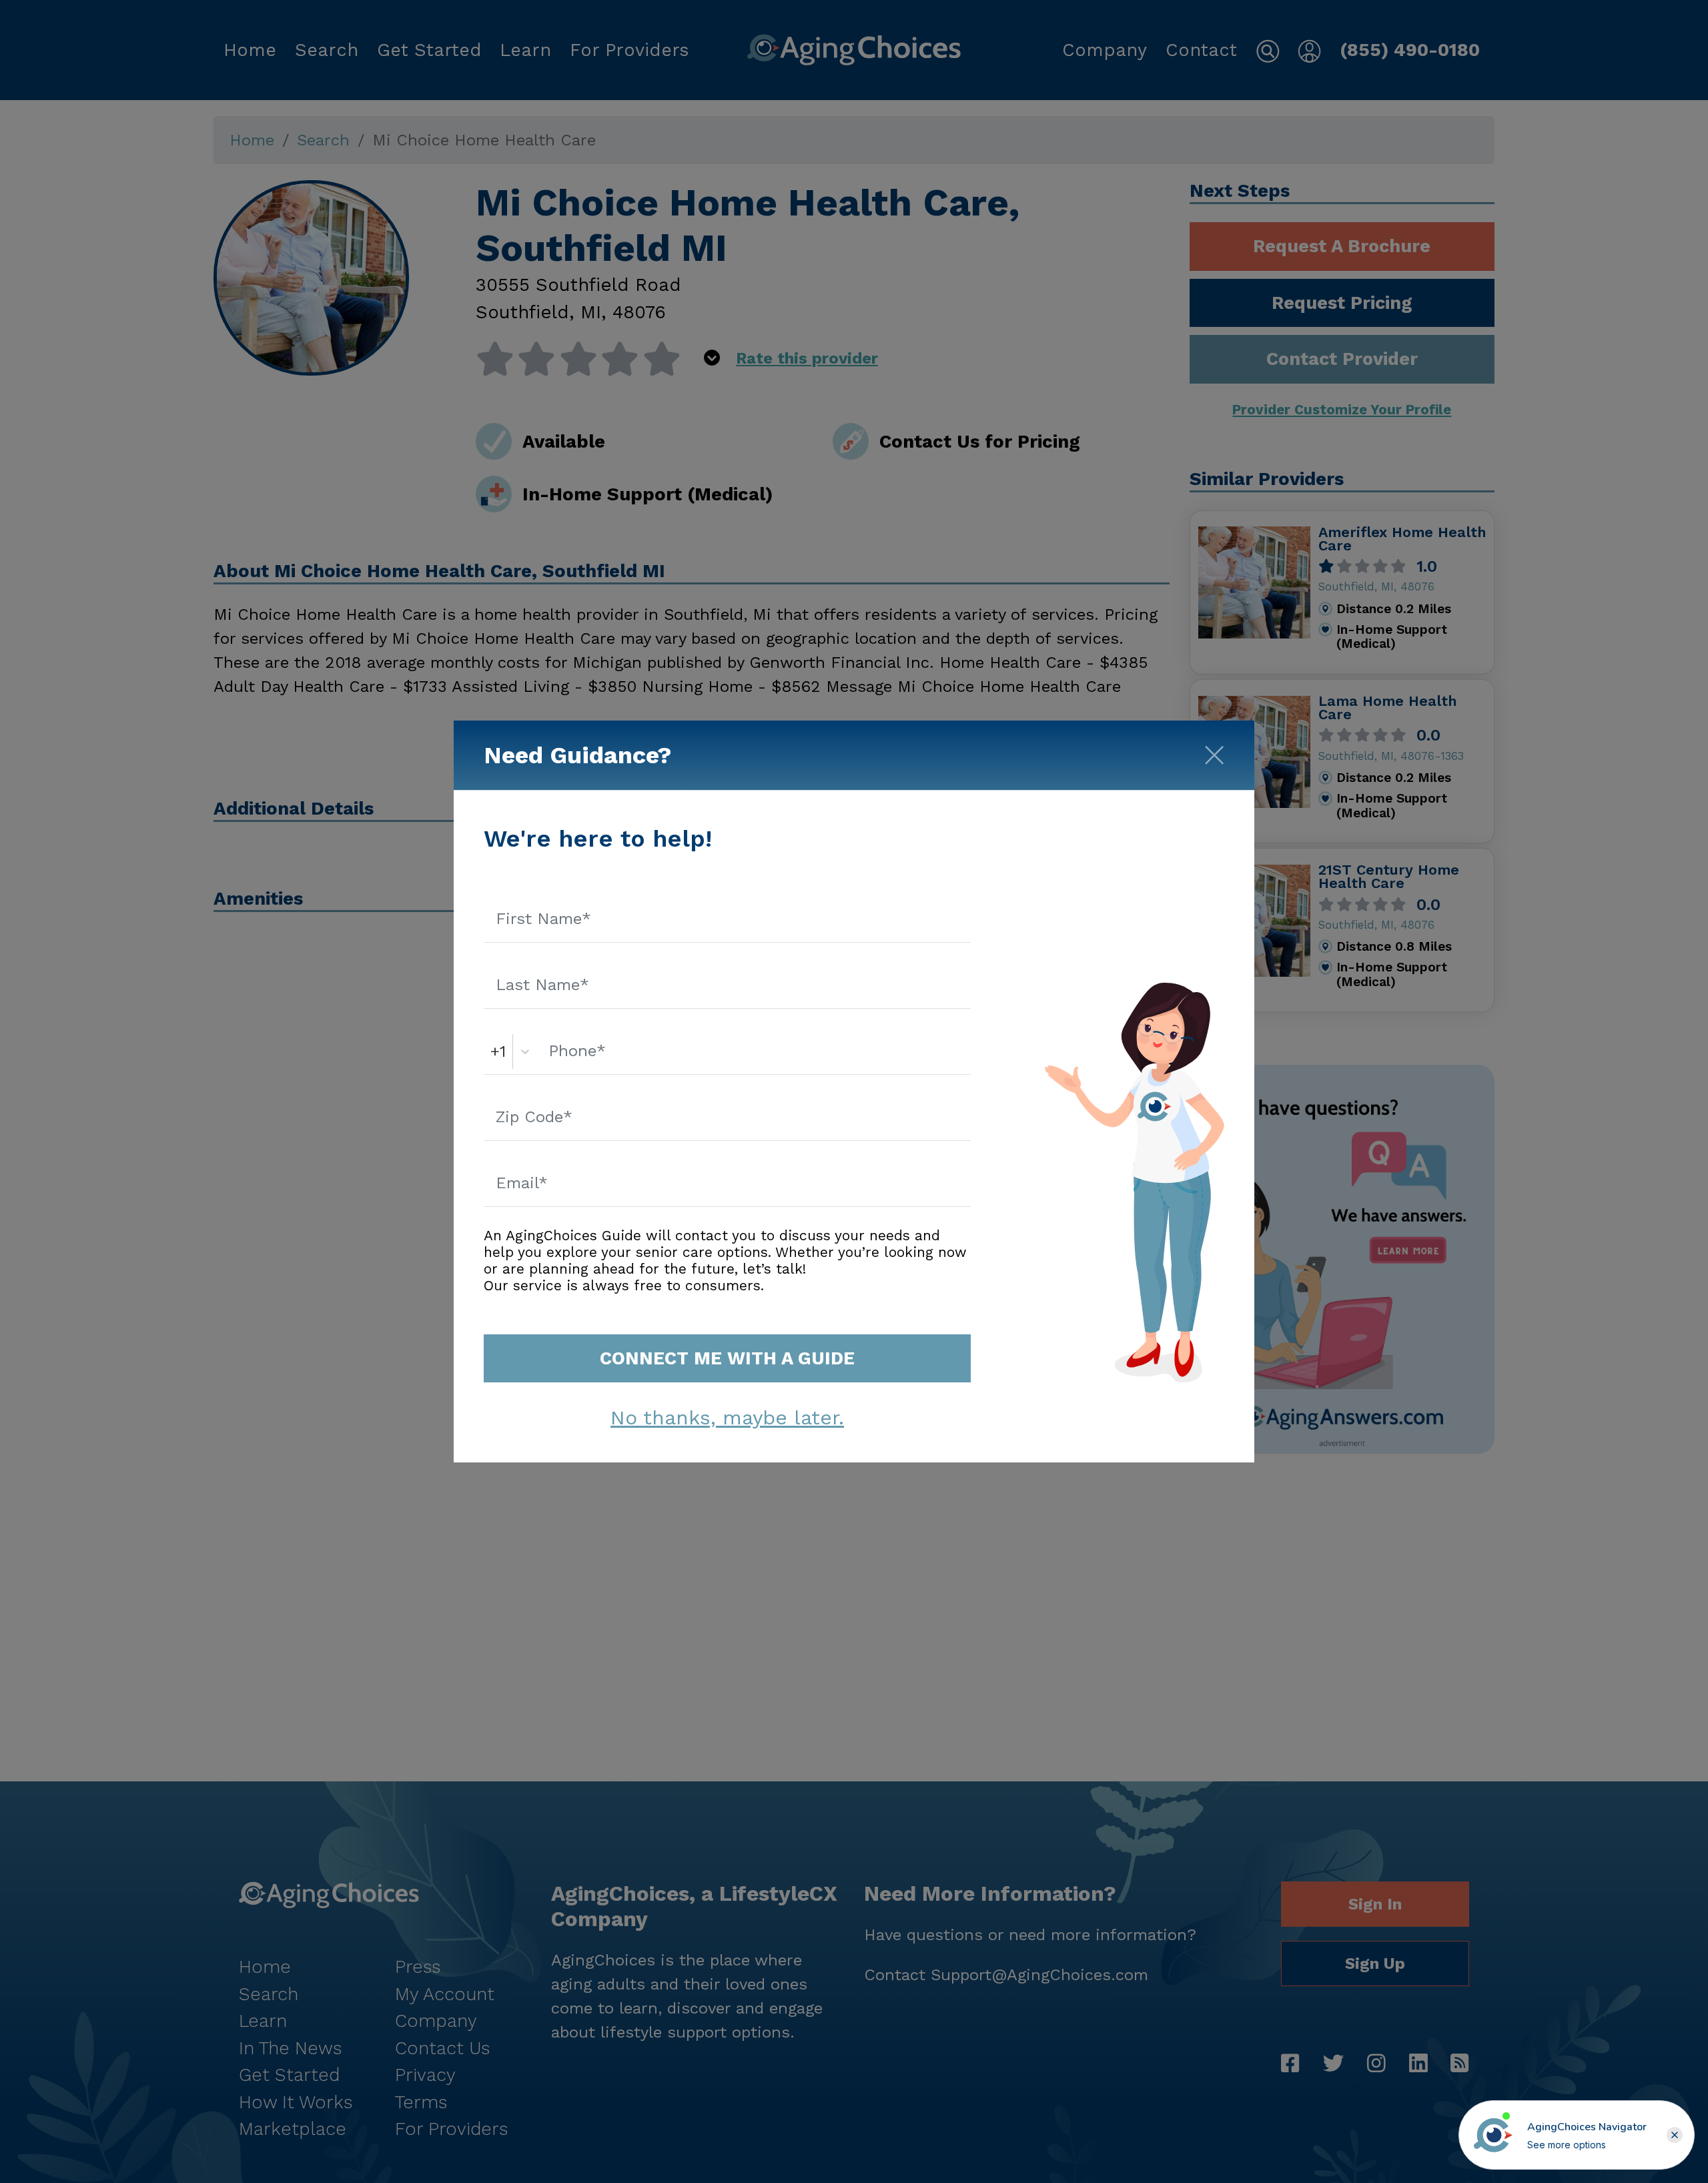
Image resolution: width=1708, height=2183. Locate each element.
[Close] (1214, 751)
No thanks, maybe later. (727, 1417)
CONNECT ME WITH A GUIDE (727, 1358)
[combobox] (493, 1051)
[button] (1675, 2135)
